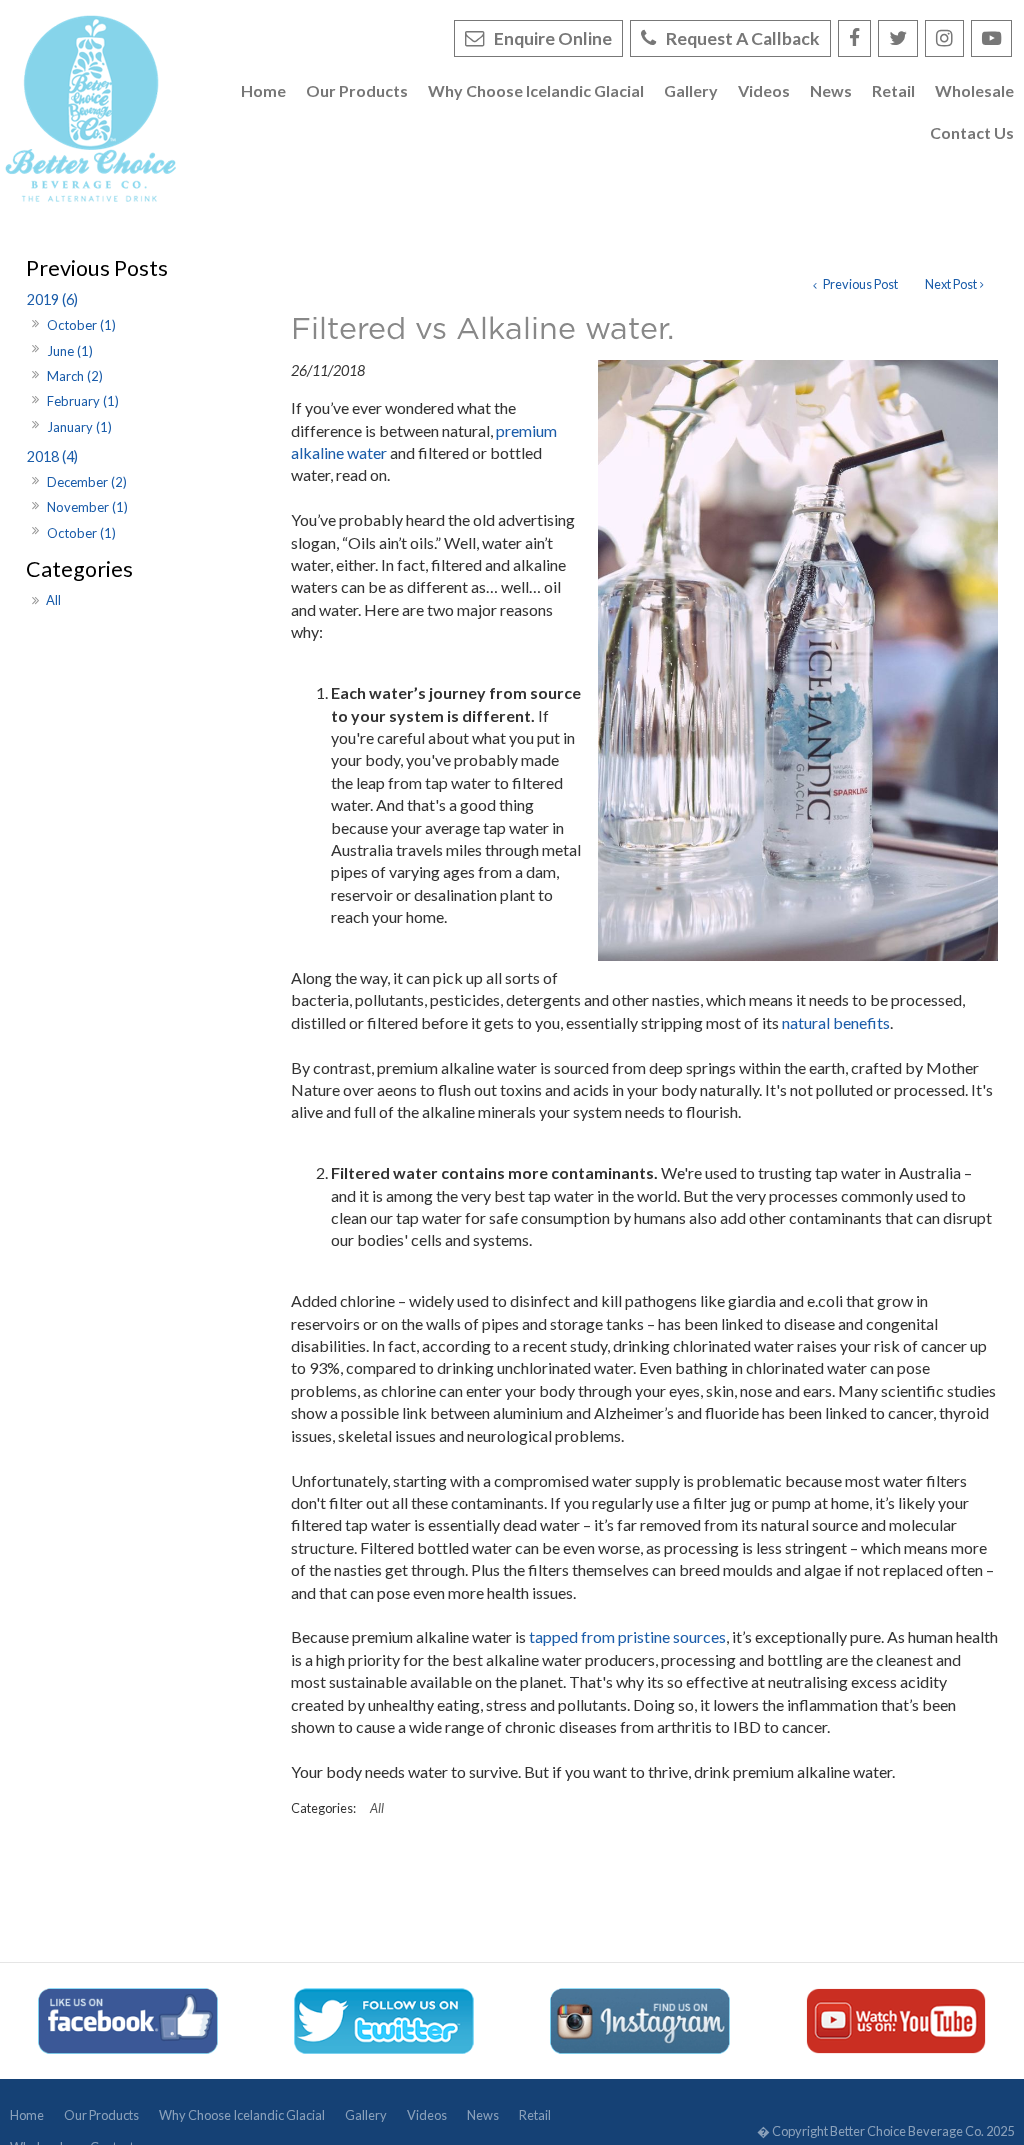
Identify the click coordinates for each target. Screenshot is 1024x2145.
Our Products (101, 2115)
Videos (427, 2115)
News (483, 2115)
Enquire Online (553, 38)
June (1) (70, 351)
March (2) (75, 376)
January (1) (79, 427)
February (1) (83, 401)
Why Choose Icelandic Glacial (242, 2115)
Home (27, 2115)
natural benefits (836, 1022)
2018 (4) (52, 456)
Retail (535, 2115)
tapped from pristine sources (627, 1636)
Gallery (366, 2115)
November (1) (87, 507)
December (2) (87, 482)
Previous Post (859, 284)
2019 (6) (52, 299)
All (53, 600)
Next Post (951, 284)
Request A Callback (743, 38)
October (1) (81, 325)
